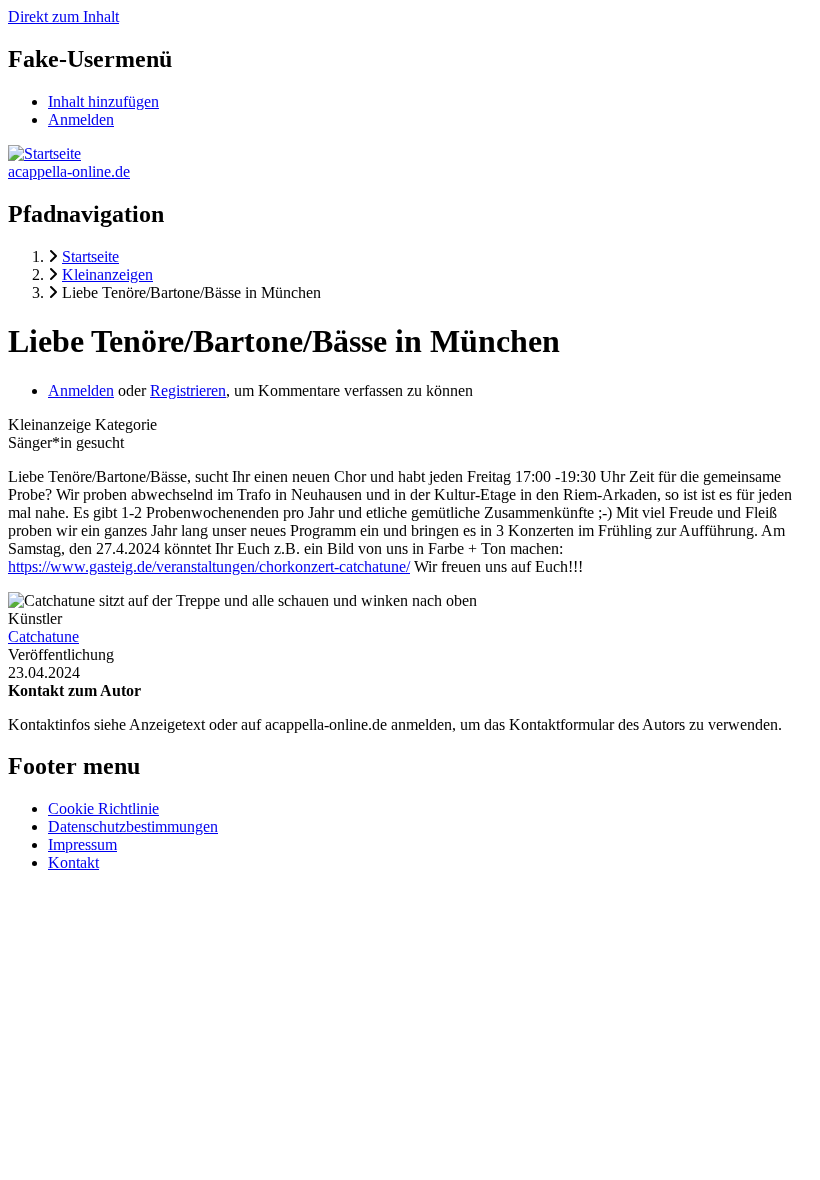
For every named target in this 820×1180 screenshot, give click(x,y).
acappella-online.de (69, 171)
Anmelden (81, 119)
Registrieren (188, 390)
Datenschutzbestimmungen (133, 826)
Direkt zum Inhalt (63, 16)
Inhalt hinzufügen (103, 101)
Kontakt (73, 862)
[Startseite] (44, 153)
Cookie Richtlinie (103, 808)
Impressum (82, 844)
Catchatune (43, 636)
